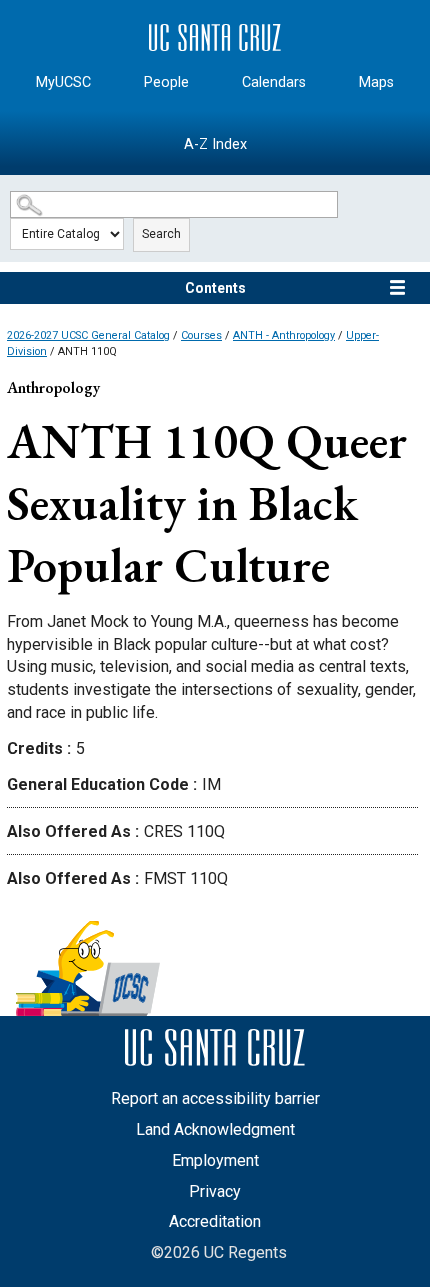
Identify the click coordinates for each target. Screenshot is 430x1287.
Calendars (274, 82)
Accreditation (215, 1221)
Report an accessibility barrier (215, 1098)
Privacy (215, 1191)
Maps (376, 82)
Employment (215, 1160)
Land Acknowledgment (215, 1129)
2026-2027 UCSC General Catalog (88, 335)
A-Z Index (215, 144)
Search (161, 234)
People (166, 82)
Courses (201, 335)
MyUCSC (63, 82)
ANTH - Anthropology (284, 335)
